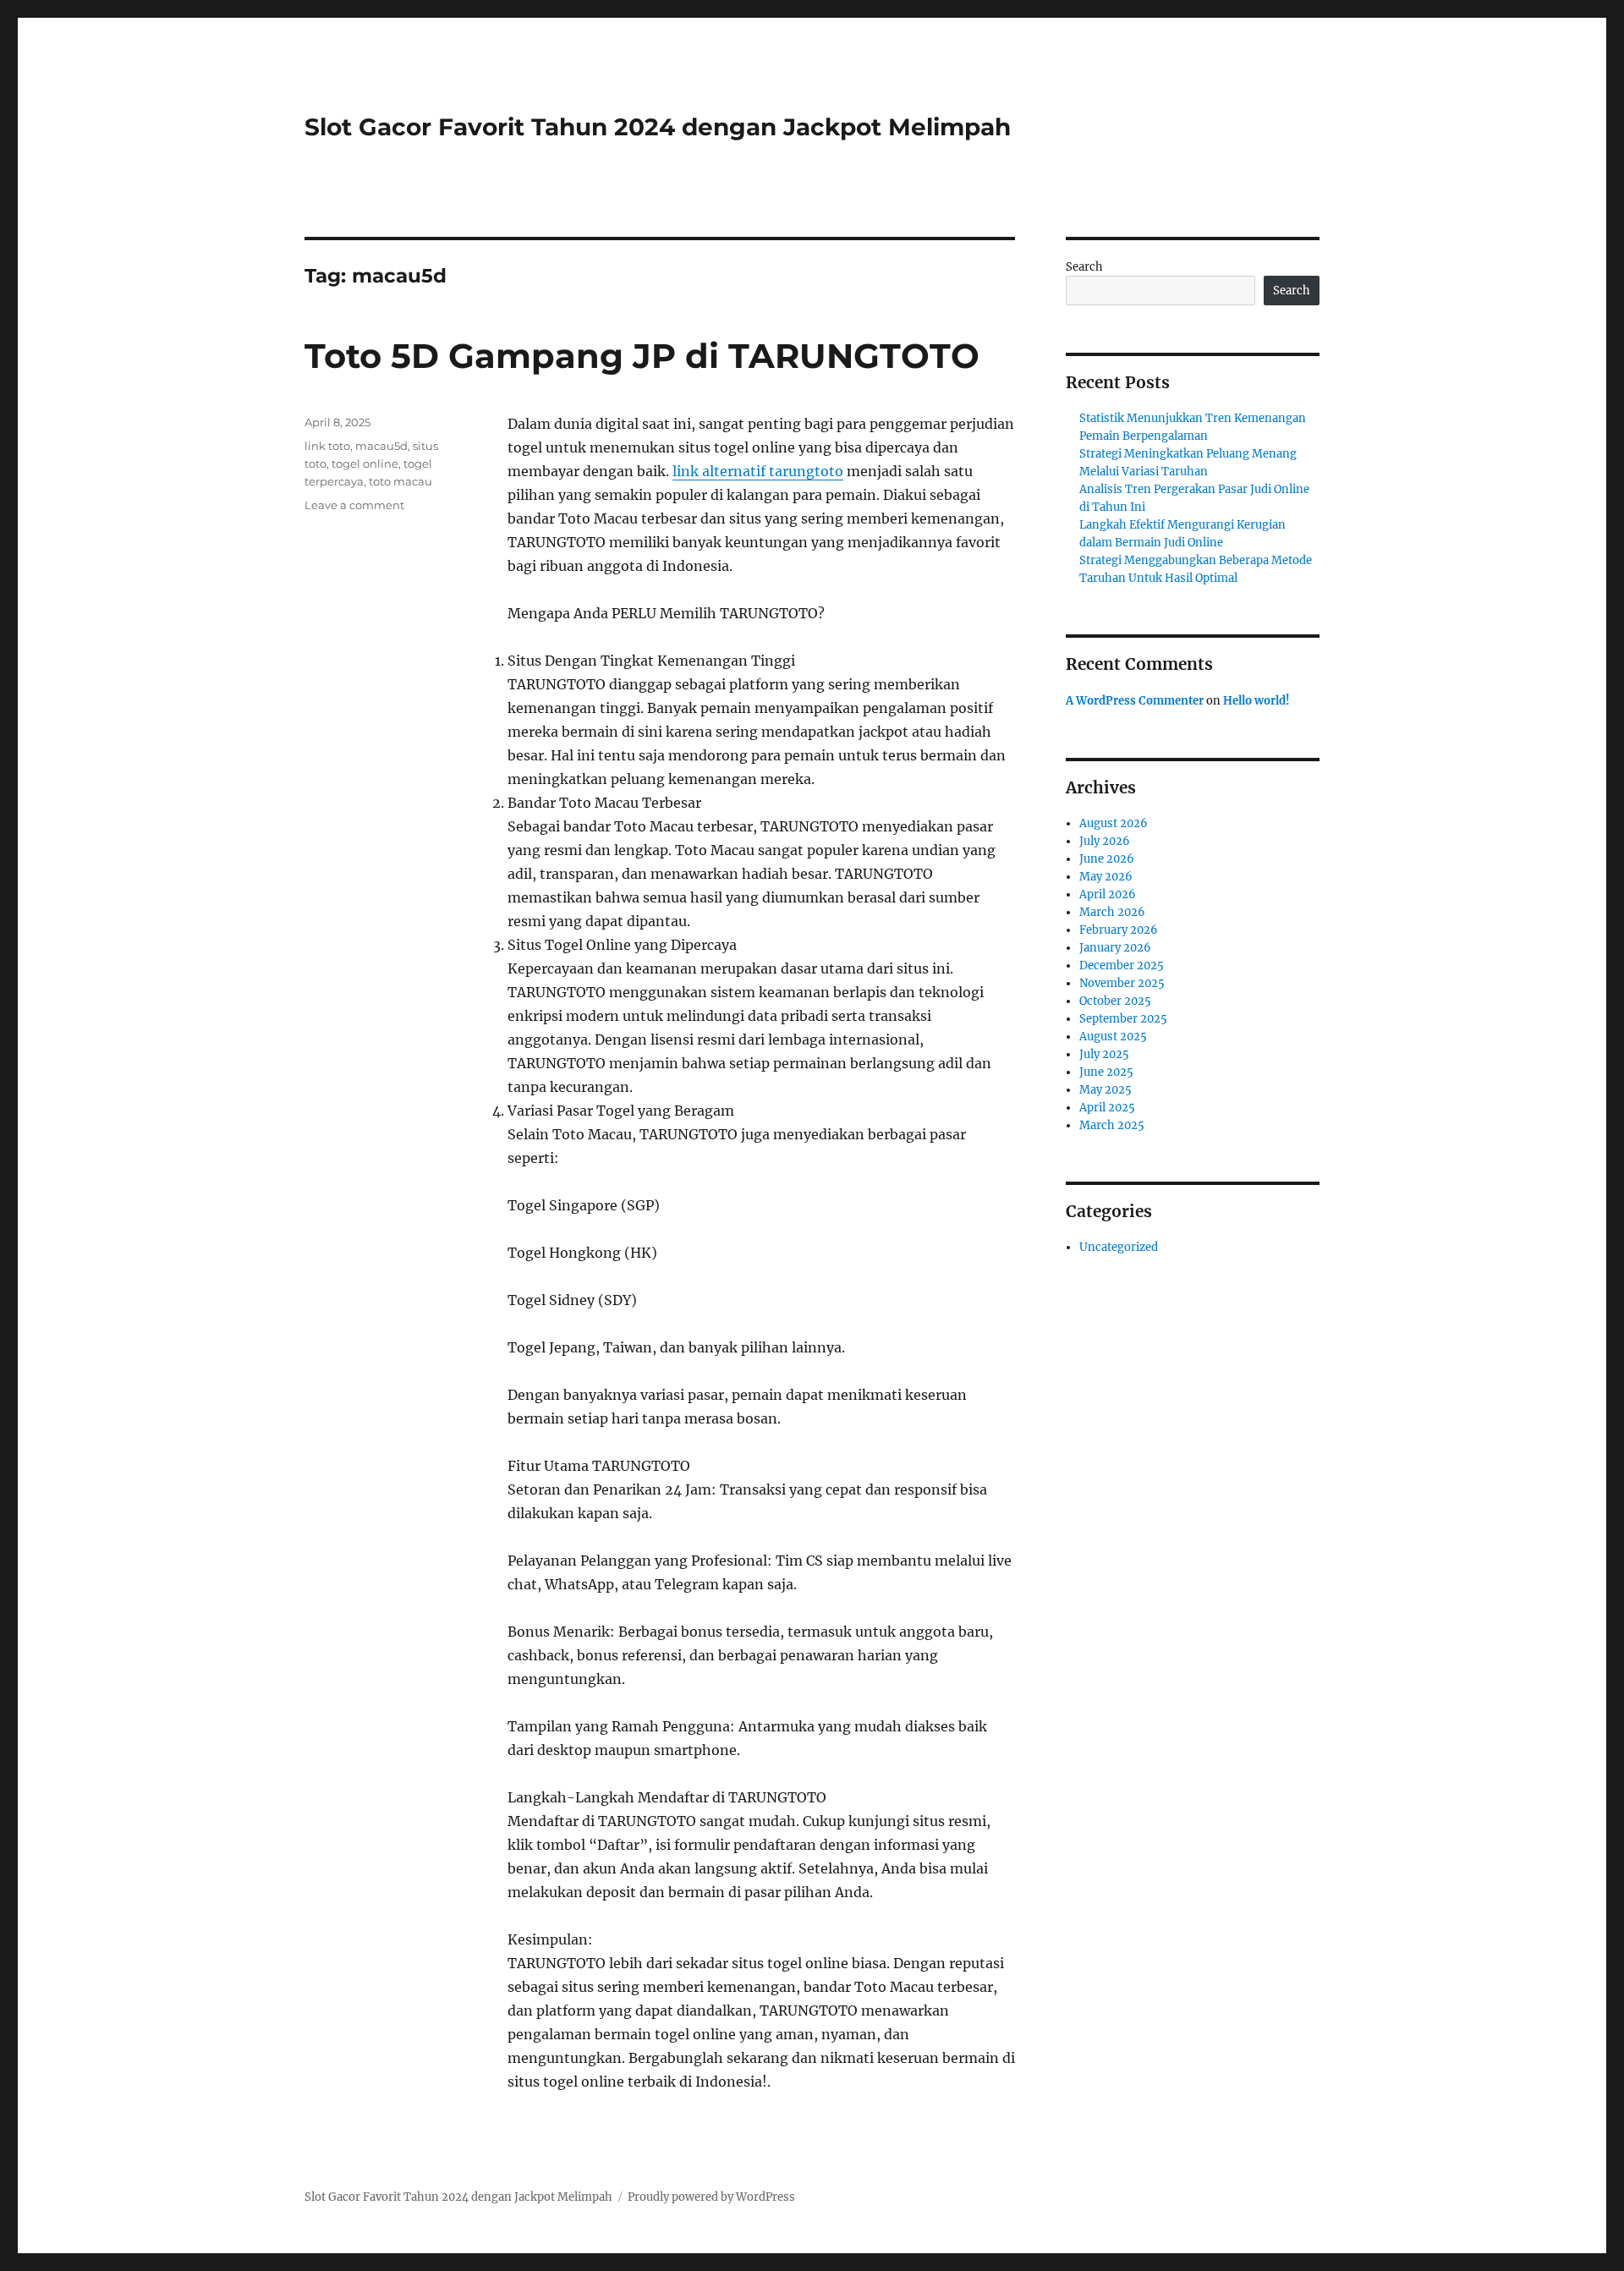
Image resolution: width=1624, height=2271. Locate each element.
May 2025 (1106, 1090)
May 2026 (1106, 877)
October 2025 (1115, 1001)
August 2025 (1113, 1037)
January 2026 (1115, 948)
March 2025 (1112, 1125)
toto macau (401, 481)
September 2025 (1123, 1019)
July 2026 (1105, 841)
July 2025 (1104, 1054)
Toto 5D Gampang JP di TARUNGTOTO (642, 356)
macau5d (381, 446)
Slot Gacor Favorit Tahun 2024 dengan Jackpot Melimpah (658, 127)
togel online (365, 464)
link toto (327, 446)
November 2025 (1122, 983)
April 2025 (1107, 1108)
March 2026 (1112, 912)
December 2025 (1122, 965)
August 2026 (1114, 823)
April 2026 (1108, 894)
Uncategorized (1119, 1247)
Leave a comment (354, 505)
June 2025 (1106, 1072)
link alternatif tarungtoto (758, 471)
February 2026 (1119, 930)
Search (1084, 267)
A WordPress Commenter (1135, 701)
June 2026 (1107, 859)
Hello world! (1256, 701)
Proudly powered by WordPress (711, 2197)
